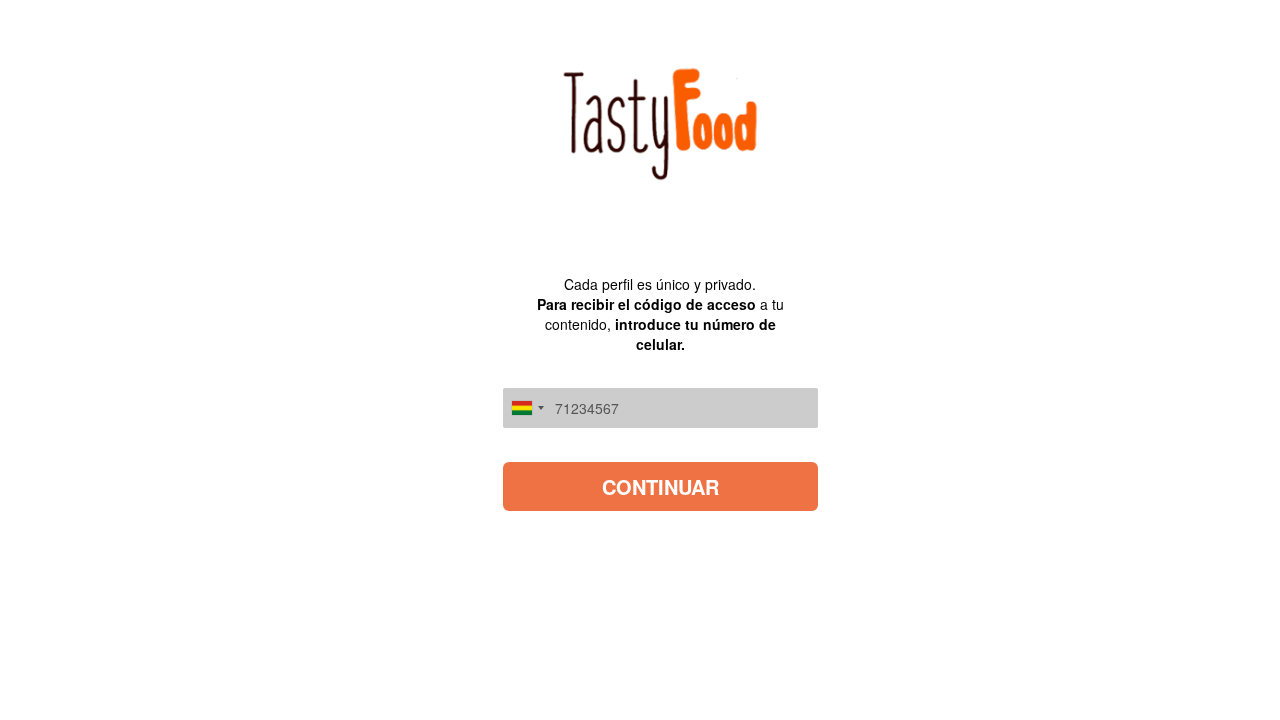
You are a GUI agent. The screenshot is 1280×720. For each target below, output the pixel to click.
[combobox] (527, 408)
